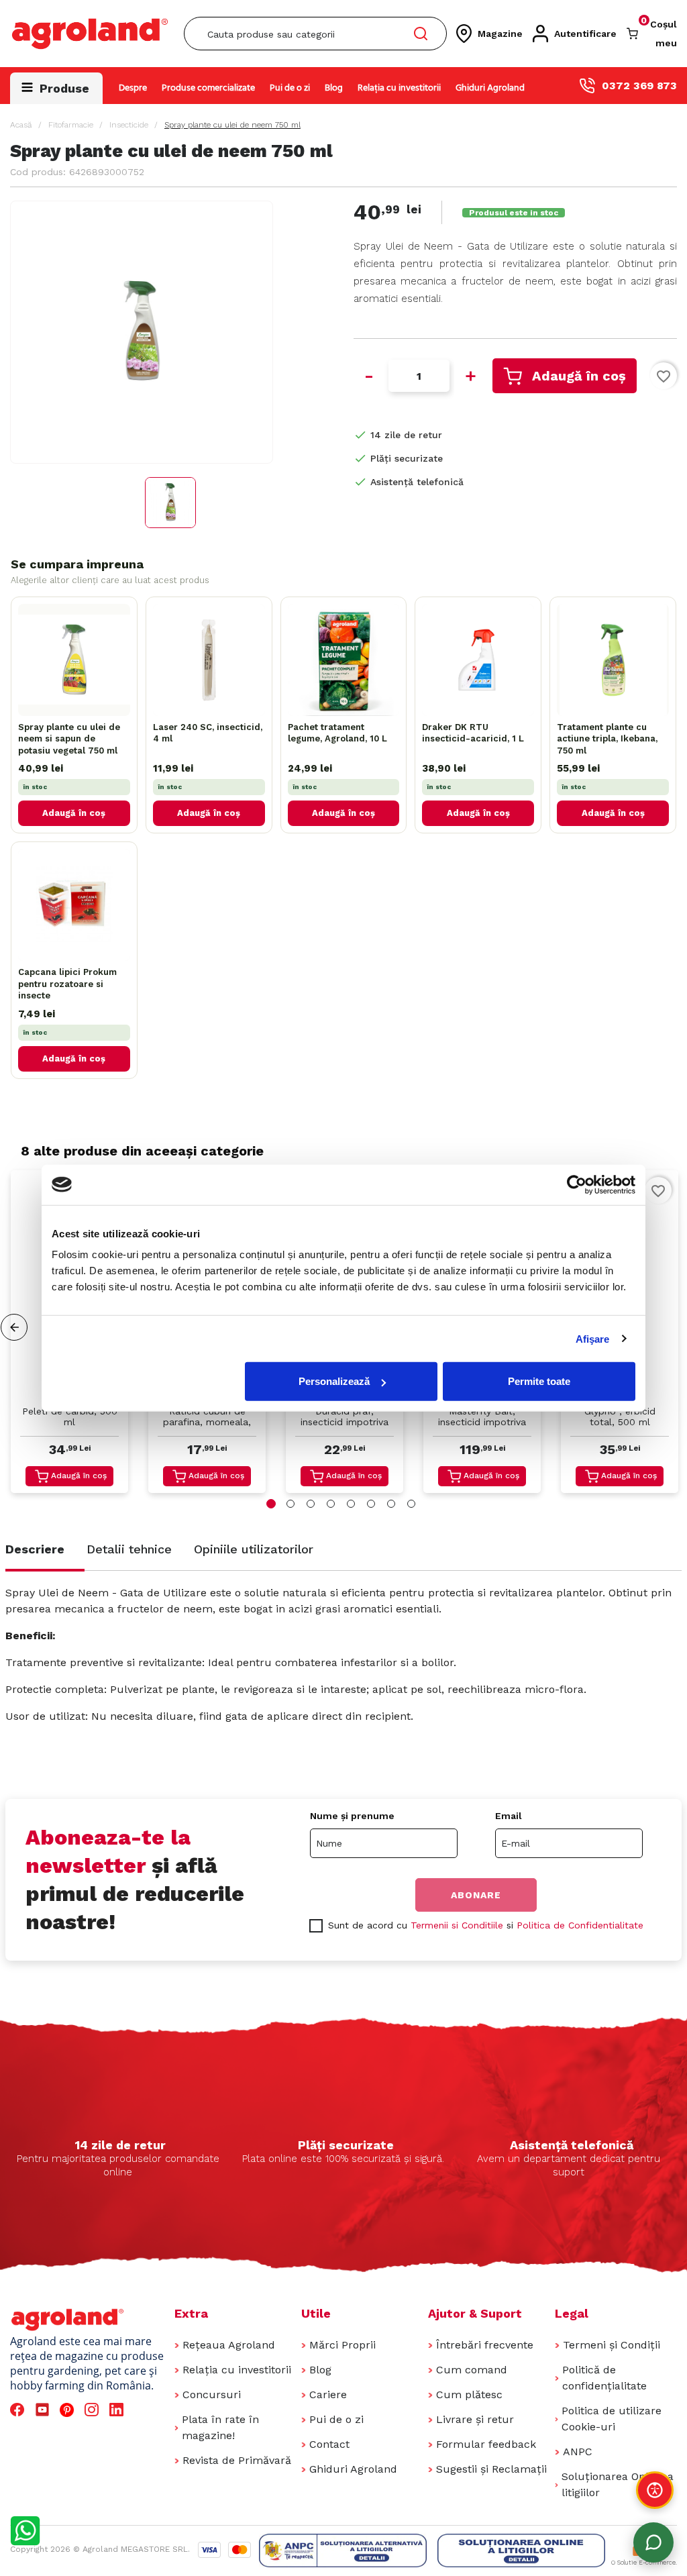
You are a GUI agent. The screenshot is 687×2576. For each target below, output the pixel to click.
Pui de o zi (290, 88)
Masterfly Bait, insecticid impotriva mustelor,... (482, 1418)
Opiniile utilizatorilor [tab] (254, 1549)
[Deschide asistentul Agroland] (653, 2542)
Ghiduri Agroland (490, 88)
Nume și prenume (352, 1816)
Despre (133, 88)
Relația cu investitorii (399, 88)
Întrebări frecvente (485, 2345)
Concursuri (212, 2394)
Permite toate (539, 1381)
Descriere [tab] (35, 1549)
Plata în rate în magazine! (220, 2427)
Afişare (593, 1338)
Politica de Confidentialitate (580, 1925)
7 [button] (391, 1504)
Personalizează (334, 1381)
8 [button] (411, 1504)
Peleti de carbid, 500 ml (70, 1416)
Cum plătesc (469, 2394)
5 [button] (351, 1504)
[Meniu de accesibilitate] (655, 2490)
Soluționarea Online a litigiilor (618, 2484)
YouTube (44, 2410)
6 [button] (371, 1504)
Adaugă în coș (579, 376)
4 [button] (331, 1504)
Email (509, 1816)
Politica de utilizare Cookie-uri (612, 2419)
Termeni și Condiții (612, 2345)
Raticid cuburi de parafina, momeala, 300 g (207, 1418)
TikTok (144, 2410)
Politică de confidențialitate (604, 2378)
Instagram (94, 2410)
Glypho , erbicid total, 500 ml (620, 1416)
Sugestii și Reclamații (491, 2469)
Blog (334, 88)
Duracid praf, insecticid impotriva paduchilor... (345, 1418)
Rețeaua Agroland (229, 2345)
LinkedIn (119, 2410)
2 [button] (290, 1504)
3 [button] (311, 1504)
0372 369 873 (639, 86)
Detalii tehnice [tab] (129, 1549)
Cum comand (472, 2370)
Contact (329, 2444)
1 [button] (271, 1504)
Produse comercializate (208, 88)
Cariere (328, 2394)
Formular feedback (486, 2444)
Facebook (19, 2410)
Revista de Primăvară (237, 2460)
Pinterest (69, 2410)
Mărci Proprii (342, 2345)
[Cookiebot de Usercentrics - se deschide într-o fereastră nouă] (577, 1184)
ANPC (578, 2452)
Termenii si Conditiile (457, 1925)
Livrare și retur (475, 2419)
